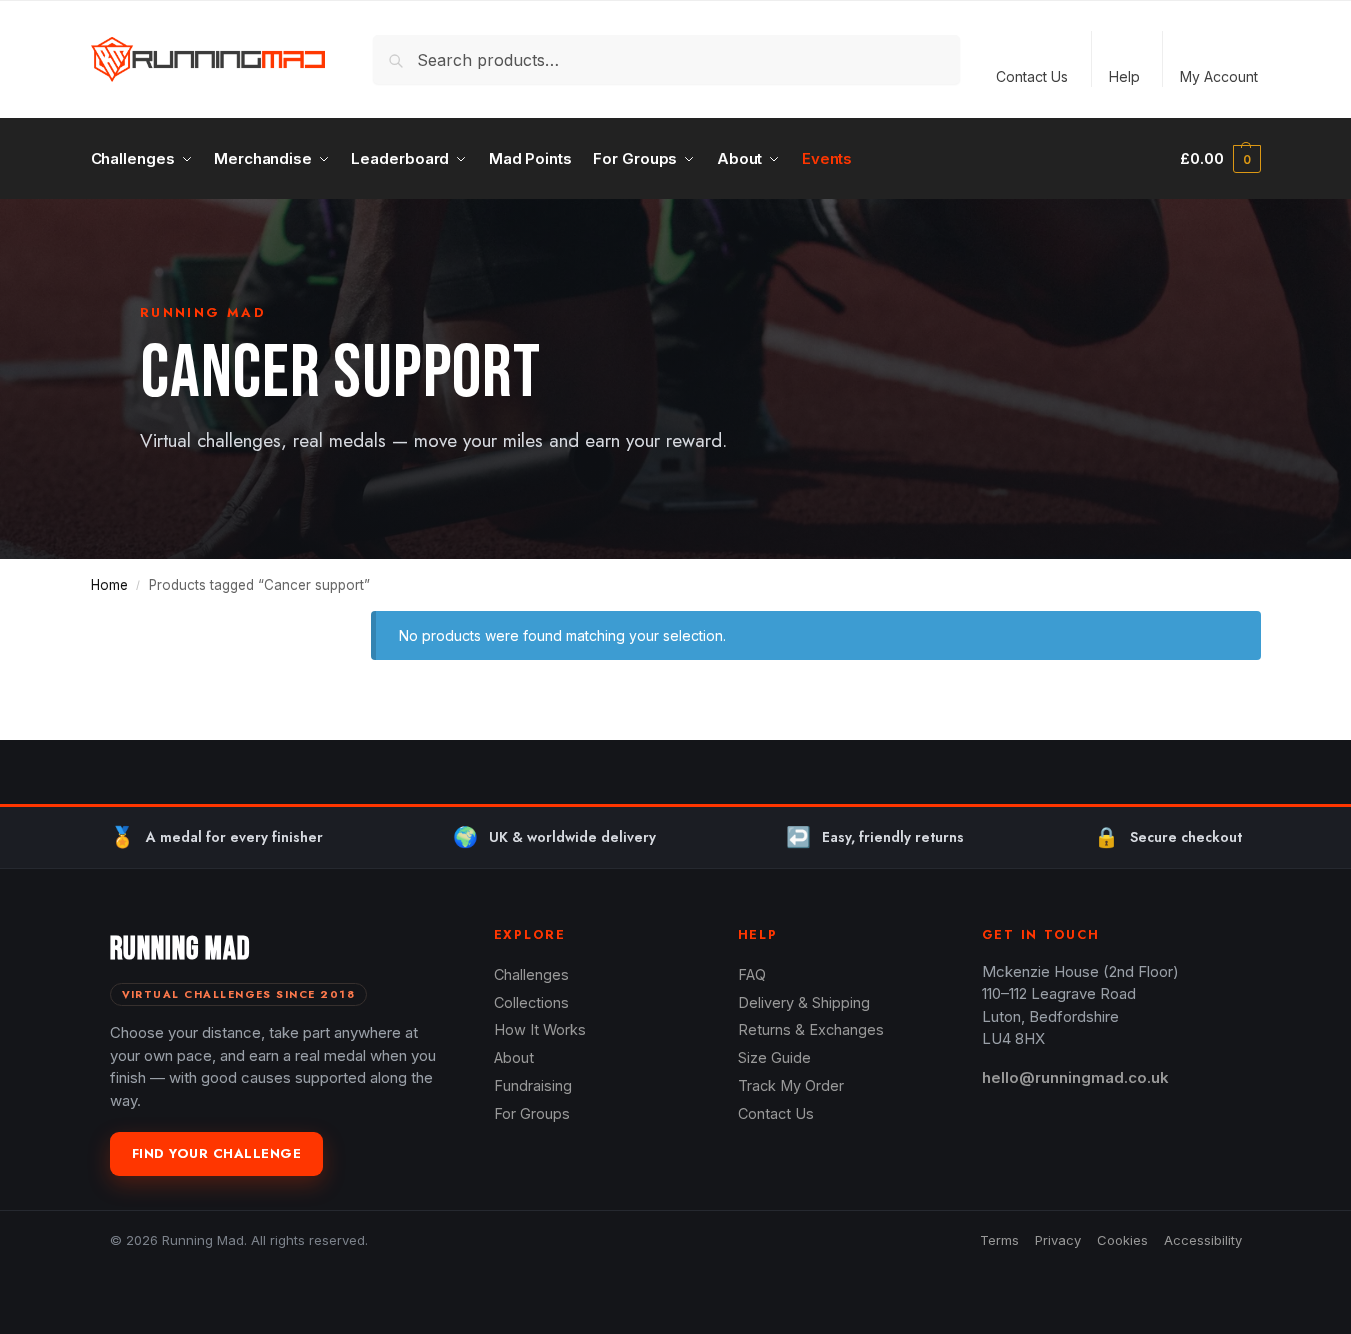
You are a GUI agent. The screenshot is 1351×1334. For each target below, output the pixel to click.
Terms (999, 1240)
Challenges (531, 974)
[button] (1220, 159)
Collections (531, 1002)
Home (109, 585)
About (514, 1057)
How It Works (540, 1029)
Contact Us (1032, 76)
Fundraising (533, 1085)
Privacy (1058, 1240)
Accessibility (1203, 1240)
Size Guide (774, 1057)
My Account (1219, 76)
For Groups (532, 1113)
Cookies (1122, 1240)
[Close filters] (295, 623)
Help (1124, 76)
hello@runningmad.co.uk (1075, 1077)
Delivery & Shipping (804, 1002)
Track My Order (791, 1085)
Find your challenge (217, 1153)
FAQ (752, 974)
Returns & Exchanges (811, 1029)
